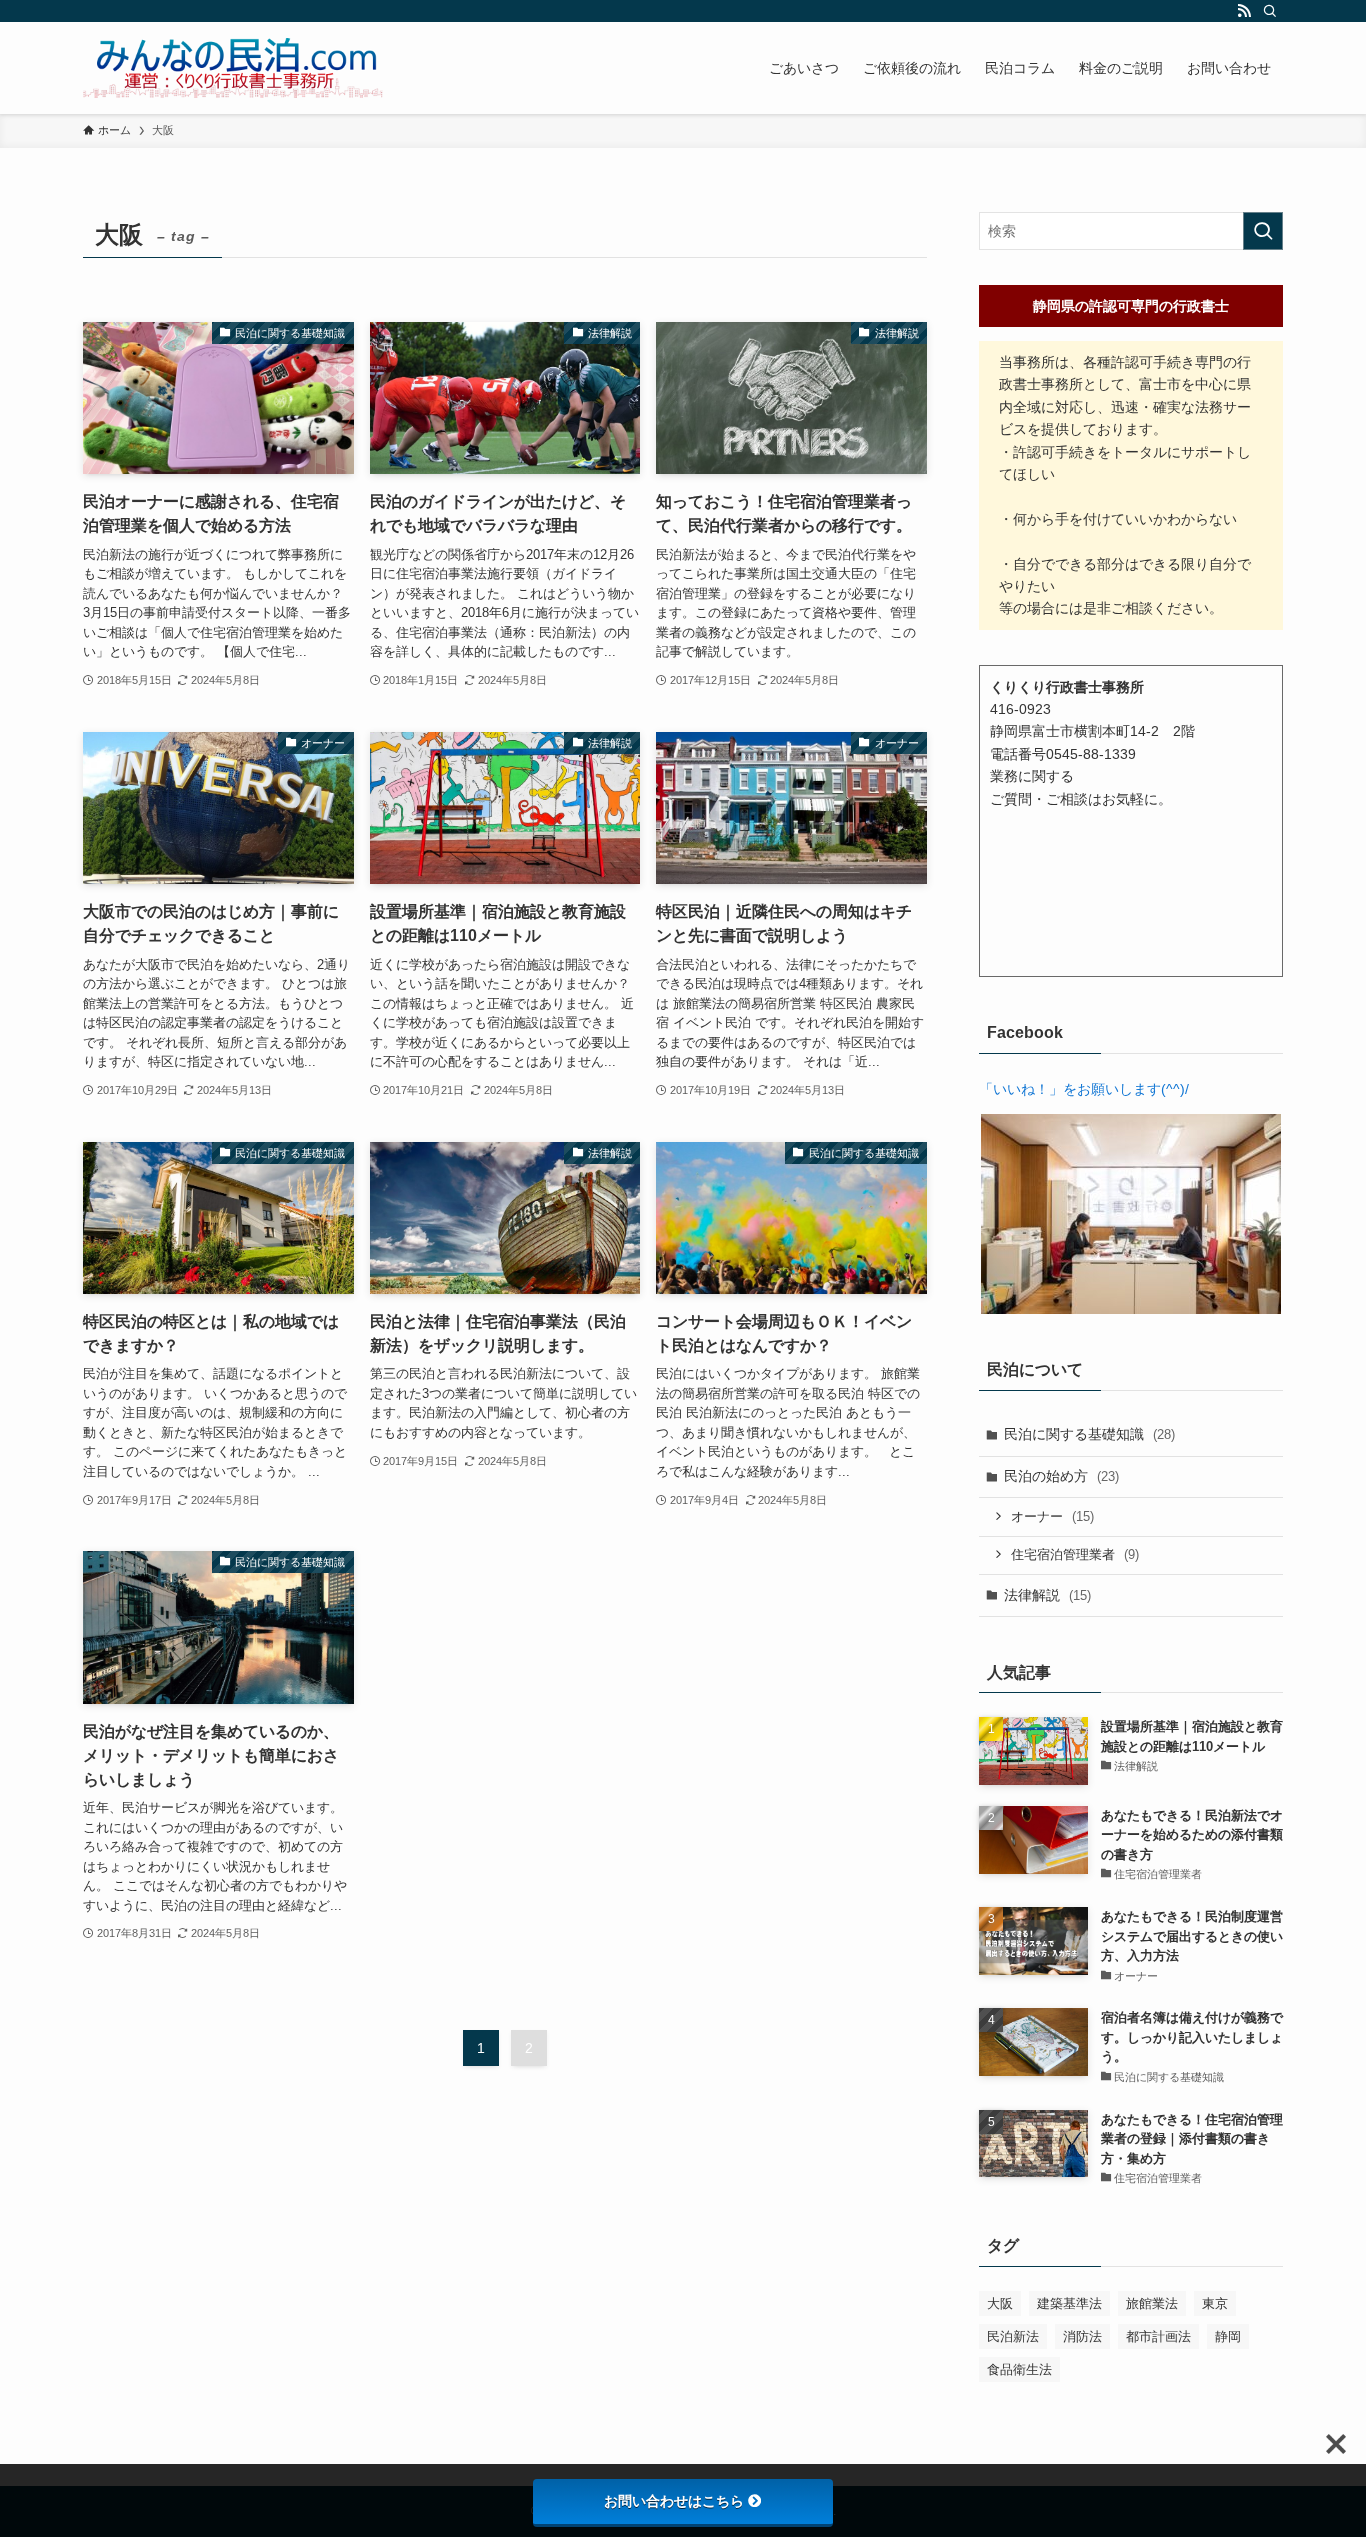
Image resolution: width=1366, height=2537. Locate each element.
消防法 (1082, 2336)
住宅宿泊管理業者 (1075, 1554)
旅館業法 (1152, 2303)
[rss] (1244, 11)
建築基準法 (1069, 2303)
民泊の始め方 (1061, 1476)
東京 (1215, 2303)
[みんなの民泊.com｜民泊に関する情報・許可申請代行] (233, 68)
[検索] (1270, 11)
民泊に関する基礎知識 (1089, 1434)
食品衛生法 (1019, 2369)
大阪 (1000, 2303)
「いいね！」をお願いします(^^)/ (1084, 1089)
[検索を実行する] (1263, 231)
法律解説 (1047, 1595)
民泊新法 (1013, 2336)
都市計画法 (1158, 2336)
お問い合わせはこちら (674, 2501)
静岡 (1228, 2336)
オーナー (1052, 1516)
